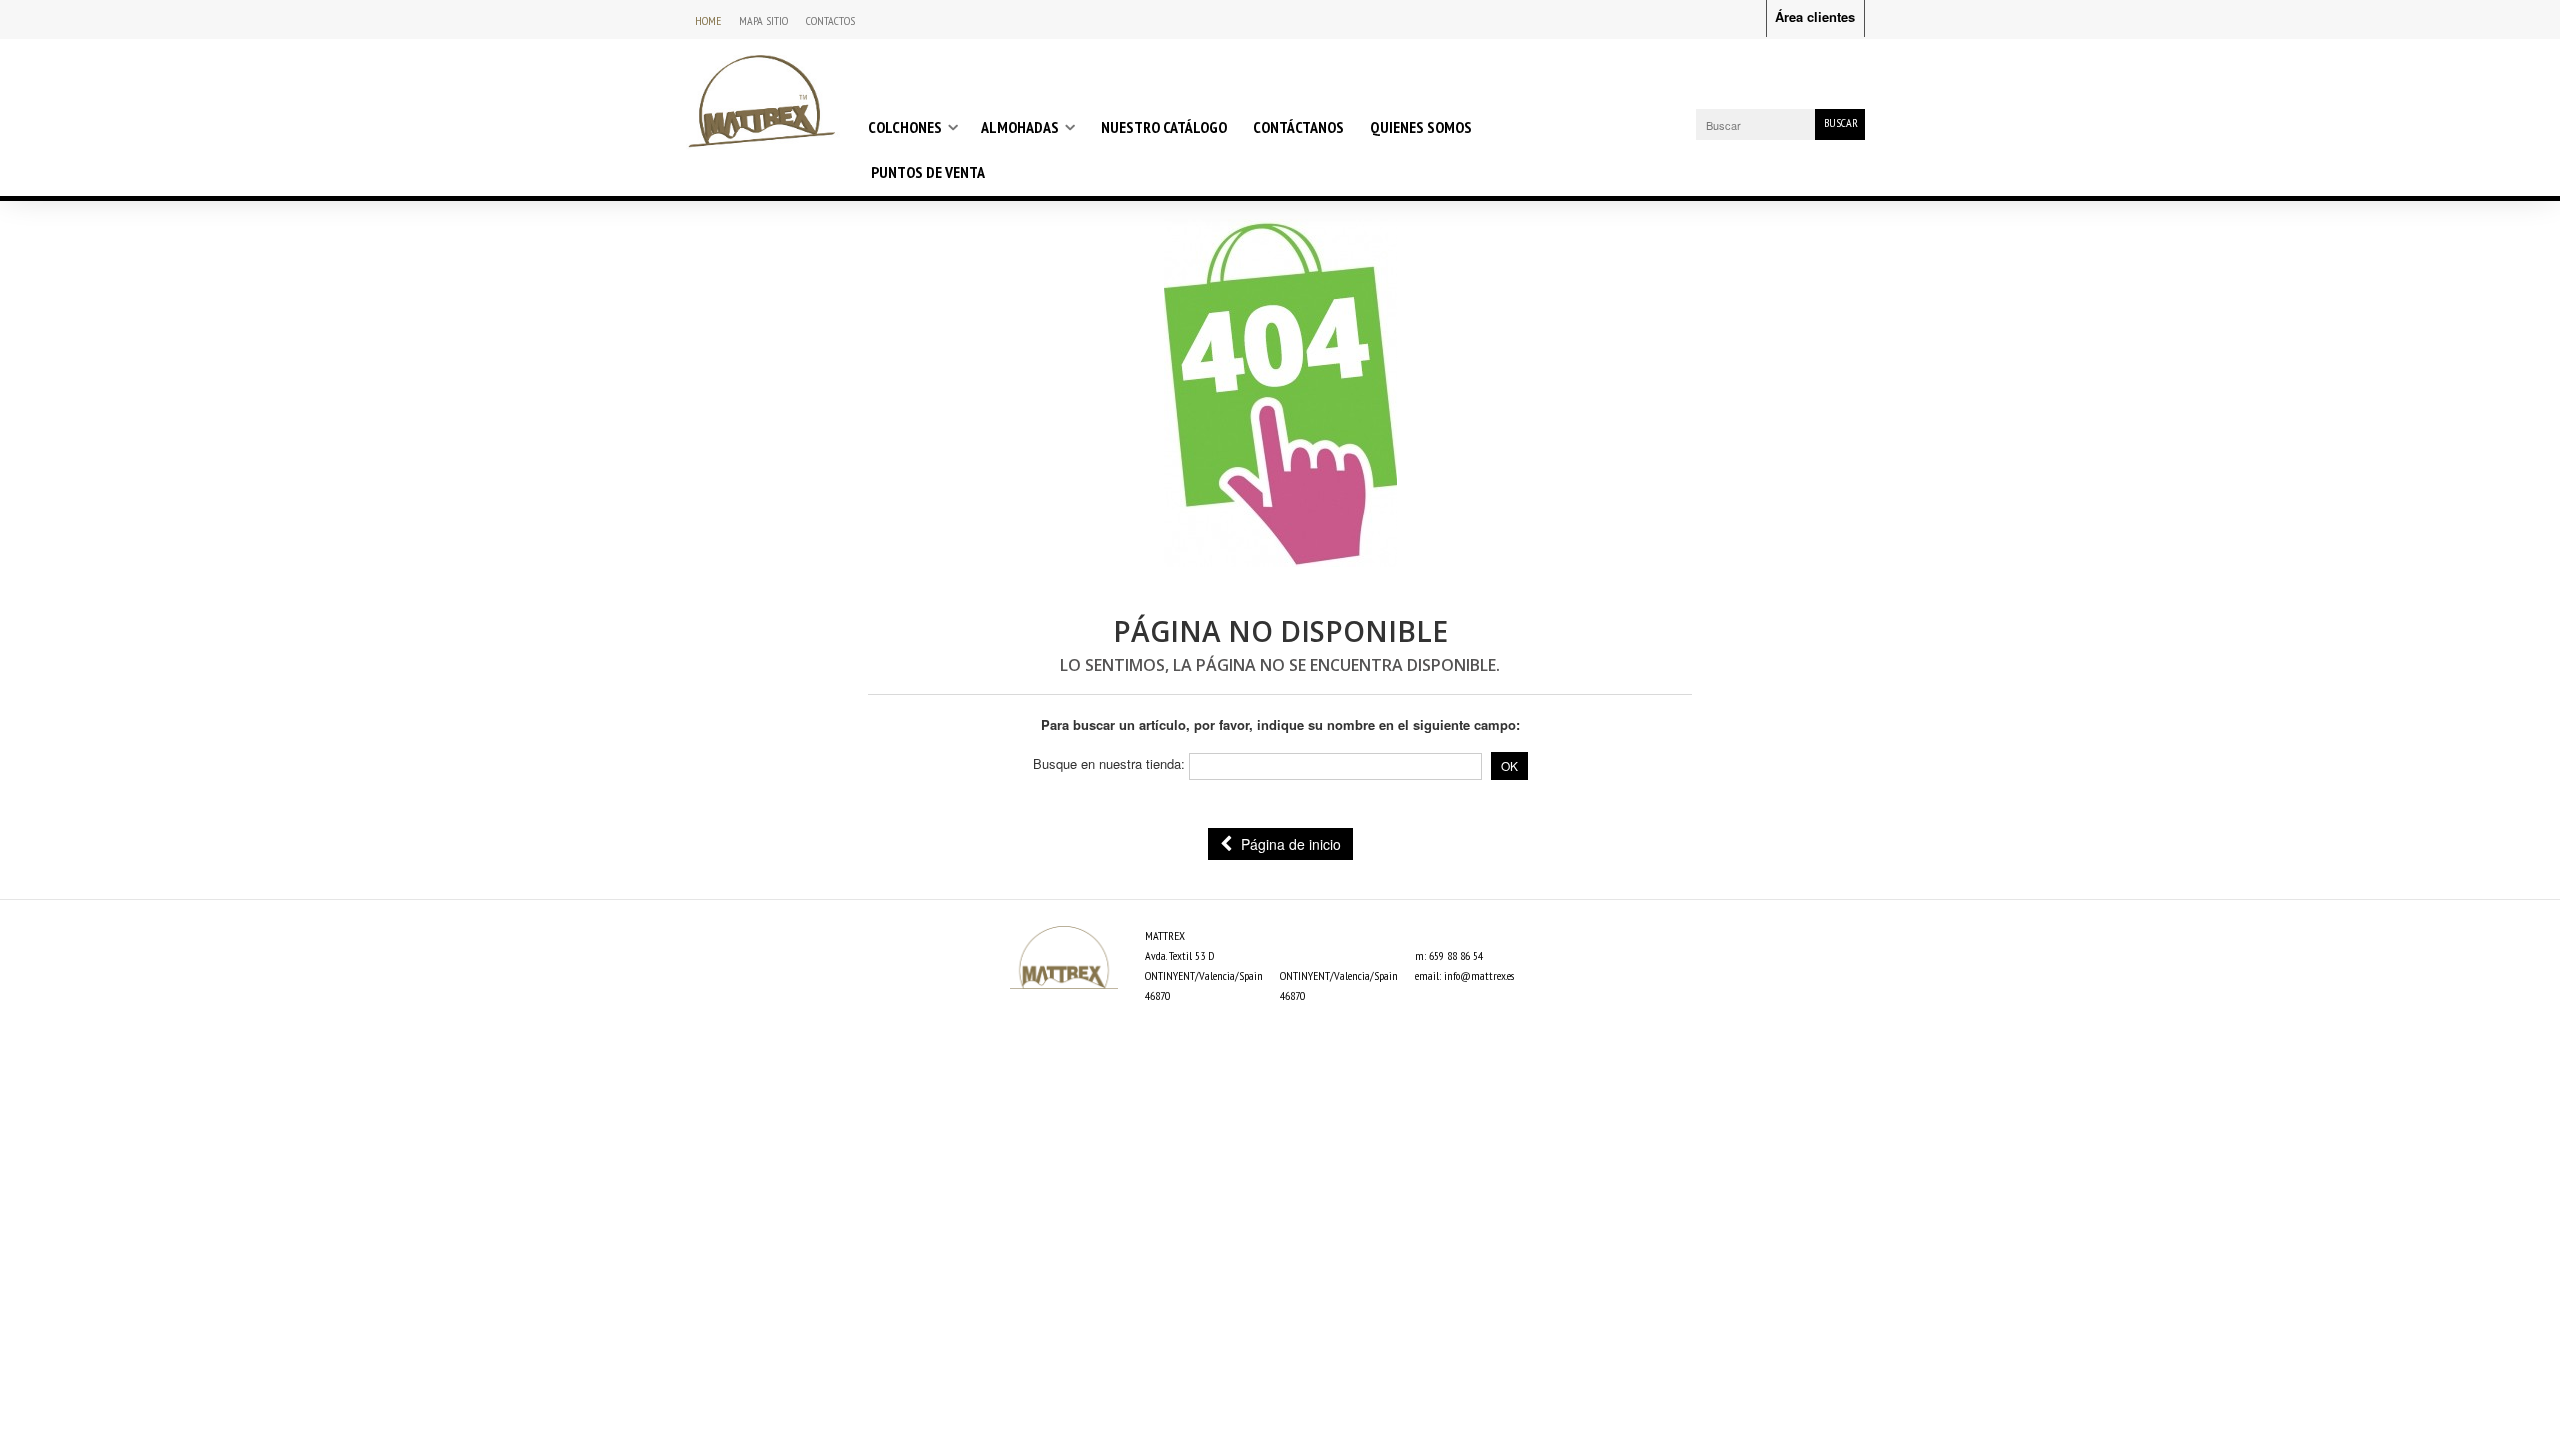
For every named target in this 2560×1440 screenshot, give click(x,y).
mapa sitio (763, 20)
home (708, 20)
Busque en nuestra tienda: (1109, 764)
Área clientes (1815, 16)
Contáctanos (1298, 127)
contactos (830, 20)
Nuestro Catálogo (1164, 127)
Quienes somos (1421, 127)
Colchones (905, 127)
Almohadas (1020, 127)
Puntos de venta (928, 172)
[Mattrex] (761, 100)
